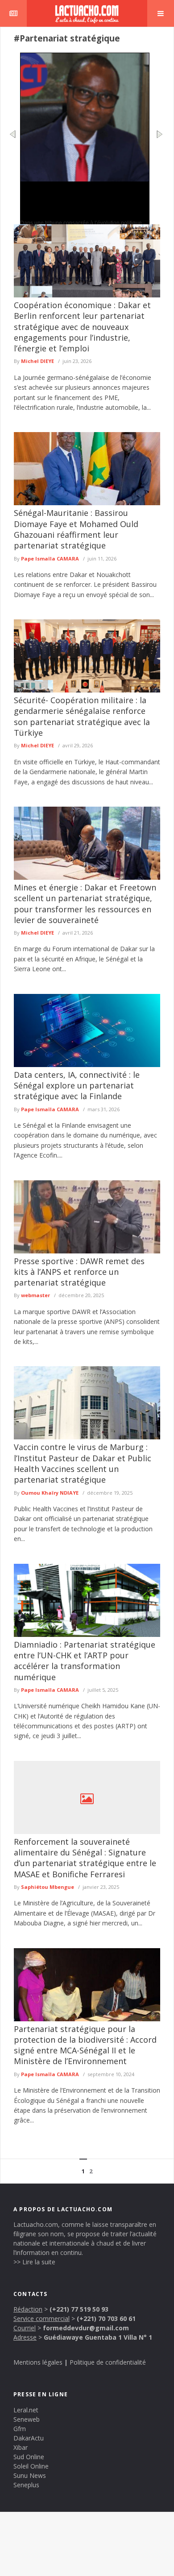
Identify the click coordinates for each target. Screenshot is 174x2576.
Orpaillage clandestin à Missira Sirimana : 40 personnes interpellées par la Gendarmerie (83, 196)
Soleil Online (31, 2466)
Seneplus (26, 2485)
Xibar (21, 2447)
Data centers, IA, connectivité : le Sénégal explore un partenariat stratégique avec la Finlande (77, 1086)
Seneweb (27, 2419)
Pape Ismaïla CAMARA (50, 558)
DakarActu (29, 2438)
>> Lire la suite (34, 2262)
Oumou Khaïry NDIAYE (50, 1493)
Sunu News (30, 2475)
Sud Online (29, 2457)
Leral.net (26, 2410)
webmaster (35, 1295)
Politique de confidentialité (108, 2362)
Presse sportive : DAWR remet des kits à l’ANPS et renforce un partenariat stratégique (79, 1272)
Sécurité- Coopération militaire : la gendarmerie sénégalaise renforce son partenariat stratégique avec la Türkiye (82, 716)
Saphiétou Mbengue (48, 1887)
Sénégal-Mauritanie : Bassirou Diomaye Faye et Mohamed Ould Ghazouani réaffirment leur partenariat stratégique (76, 529)
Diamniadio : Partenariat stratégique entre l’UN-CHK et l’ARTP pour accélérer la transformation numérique (85, 1661)
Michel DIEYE (37, 361)
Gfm (20, 2429)
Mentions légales (38, 2362)
